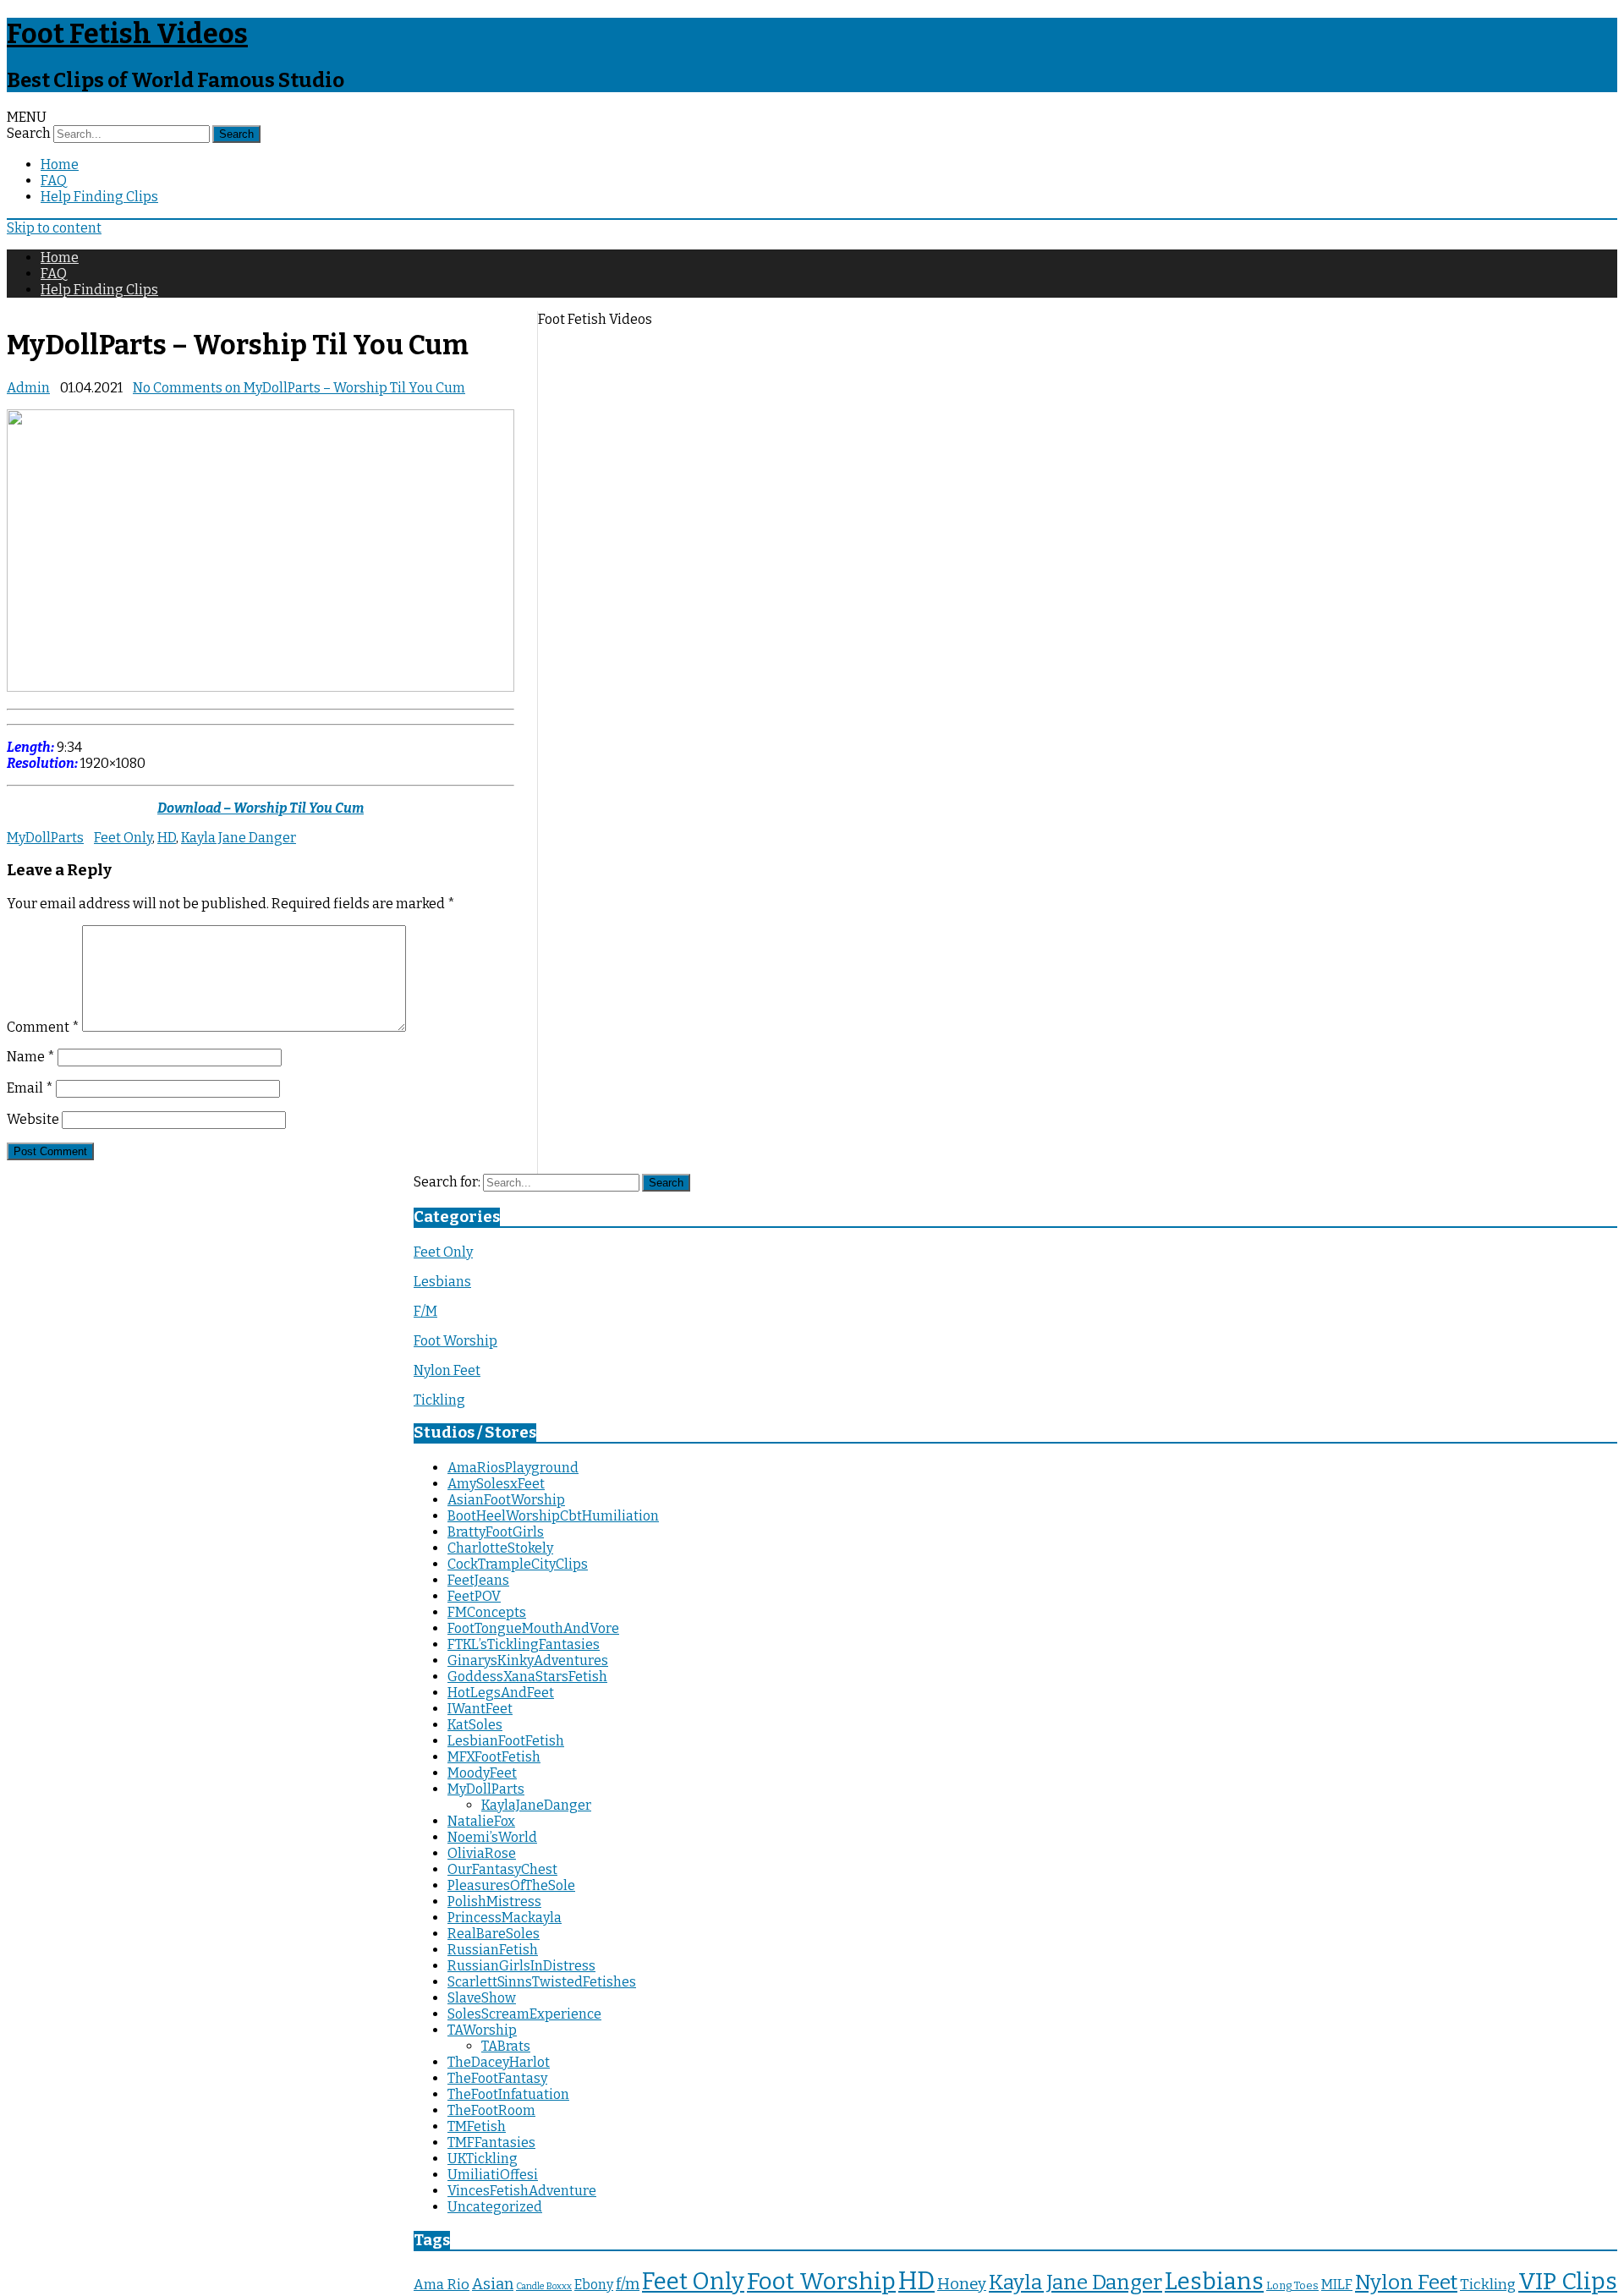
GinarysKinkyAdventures (528, 1660)
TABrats (506, 2046)
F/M (425, 1311)
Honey (962, 2284)
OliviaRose (482, 1853)
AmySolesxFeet (496, 1484)
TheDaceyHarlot (499, 2062)
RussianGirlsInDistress (521, 1966)
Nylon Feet (447, 1370)
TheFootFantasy (497, 2078)
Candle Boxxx (544, 2286)
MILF (1337, 2285)
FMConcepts (487, 1612)
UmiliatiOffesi (493, 2175)
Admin (28, 388)
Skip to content (54, 228)
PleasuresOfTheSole (511, 1885)
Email (30, 1088)
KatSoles (475, 1725)
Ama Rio (442, 2285)
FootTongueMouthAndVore (533, 1628)
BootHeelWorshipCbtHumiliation (553, 1516)
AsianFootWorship (506, 1500)
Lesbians (442, 1282)
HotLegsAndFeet (501, 1693)
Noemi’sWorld (492, 1837)
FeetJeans (478, 1580)
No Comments (299, 388)
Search (29, 133)
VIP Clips (1568, 2281)
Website (33, 1119)
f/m (628, 2284)
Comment (43, 1027)
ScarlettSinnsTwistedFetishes (542, 1982)
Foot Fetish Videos (127, 34)
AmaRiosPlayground (513, 1468)
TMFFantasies (491, 2143)
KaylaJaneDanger (536, 1805)
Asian (493, 2284)
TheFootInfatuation (508, 2094)
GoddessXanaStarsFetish (527, 1677)
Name (31, 1057)
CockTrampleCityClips (518, 1564)
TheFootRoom (491, 2110)
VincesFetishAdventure (522, 2191)
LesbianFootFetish (506, 1741)
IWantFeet (480, 1709)
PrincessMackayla (505, 1918)
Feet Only (123, 838)
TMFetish (477, 2126)
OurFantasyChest (502, 1869)
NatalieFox (481, 1821)
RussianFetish (493, 1950)
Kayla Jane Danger (239, 838)
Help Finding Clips (99, 197)
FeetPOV (474, 1596)
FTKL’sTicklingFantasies (524, 1644)
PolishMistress (494, 1901)
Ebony (594, 2285)
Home (60, 164)
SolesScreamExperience (524, 2014)
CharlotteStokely (500, 1548)
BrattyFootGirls (496, 1532)
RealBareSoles (494, 1934)
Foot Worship (455, 1341)
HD (167, 838)
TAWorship (482, 2030)
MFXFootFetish (494, 1757)
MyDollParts (45, 838)
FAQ (54, 181)
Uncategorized (495, 2207)
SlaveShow (482, 1998)
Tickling (439, 1400)
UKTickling (483, 2159)
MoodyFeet (482, 1773)
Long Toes (1292, 2285)
